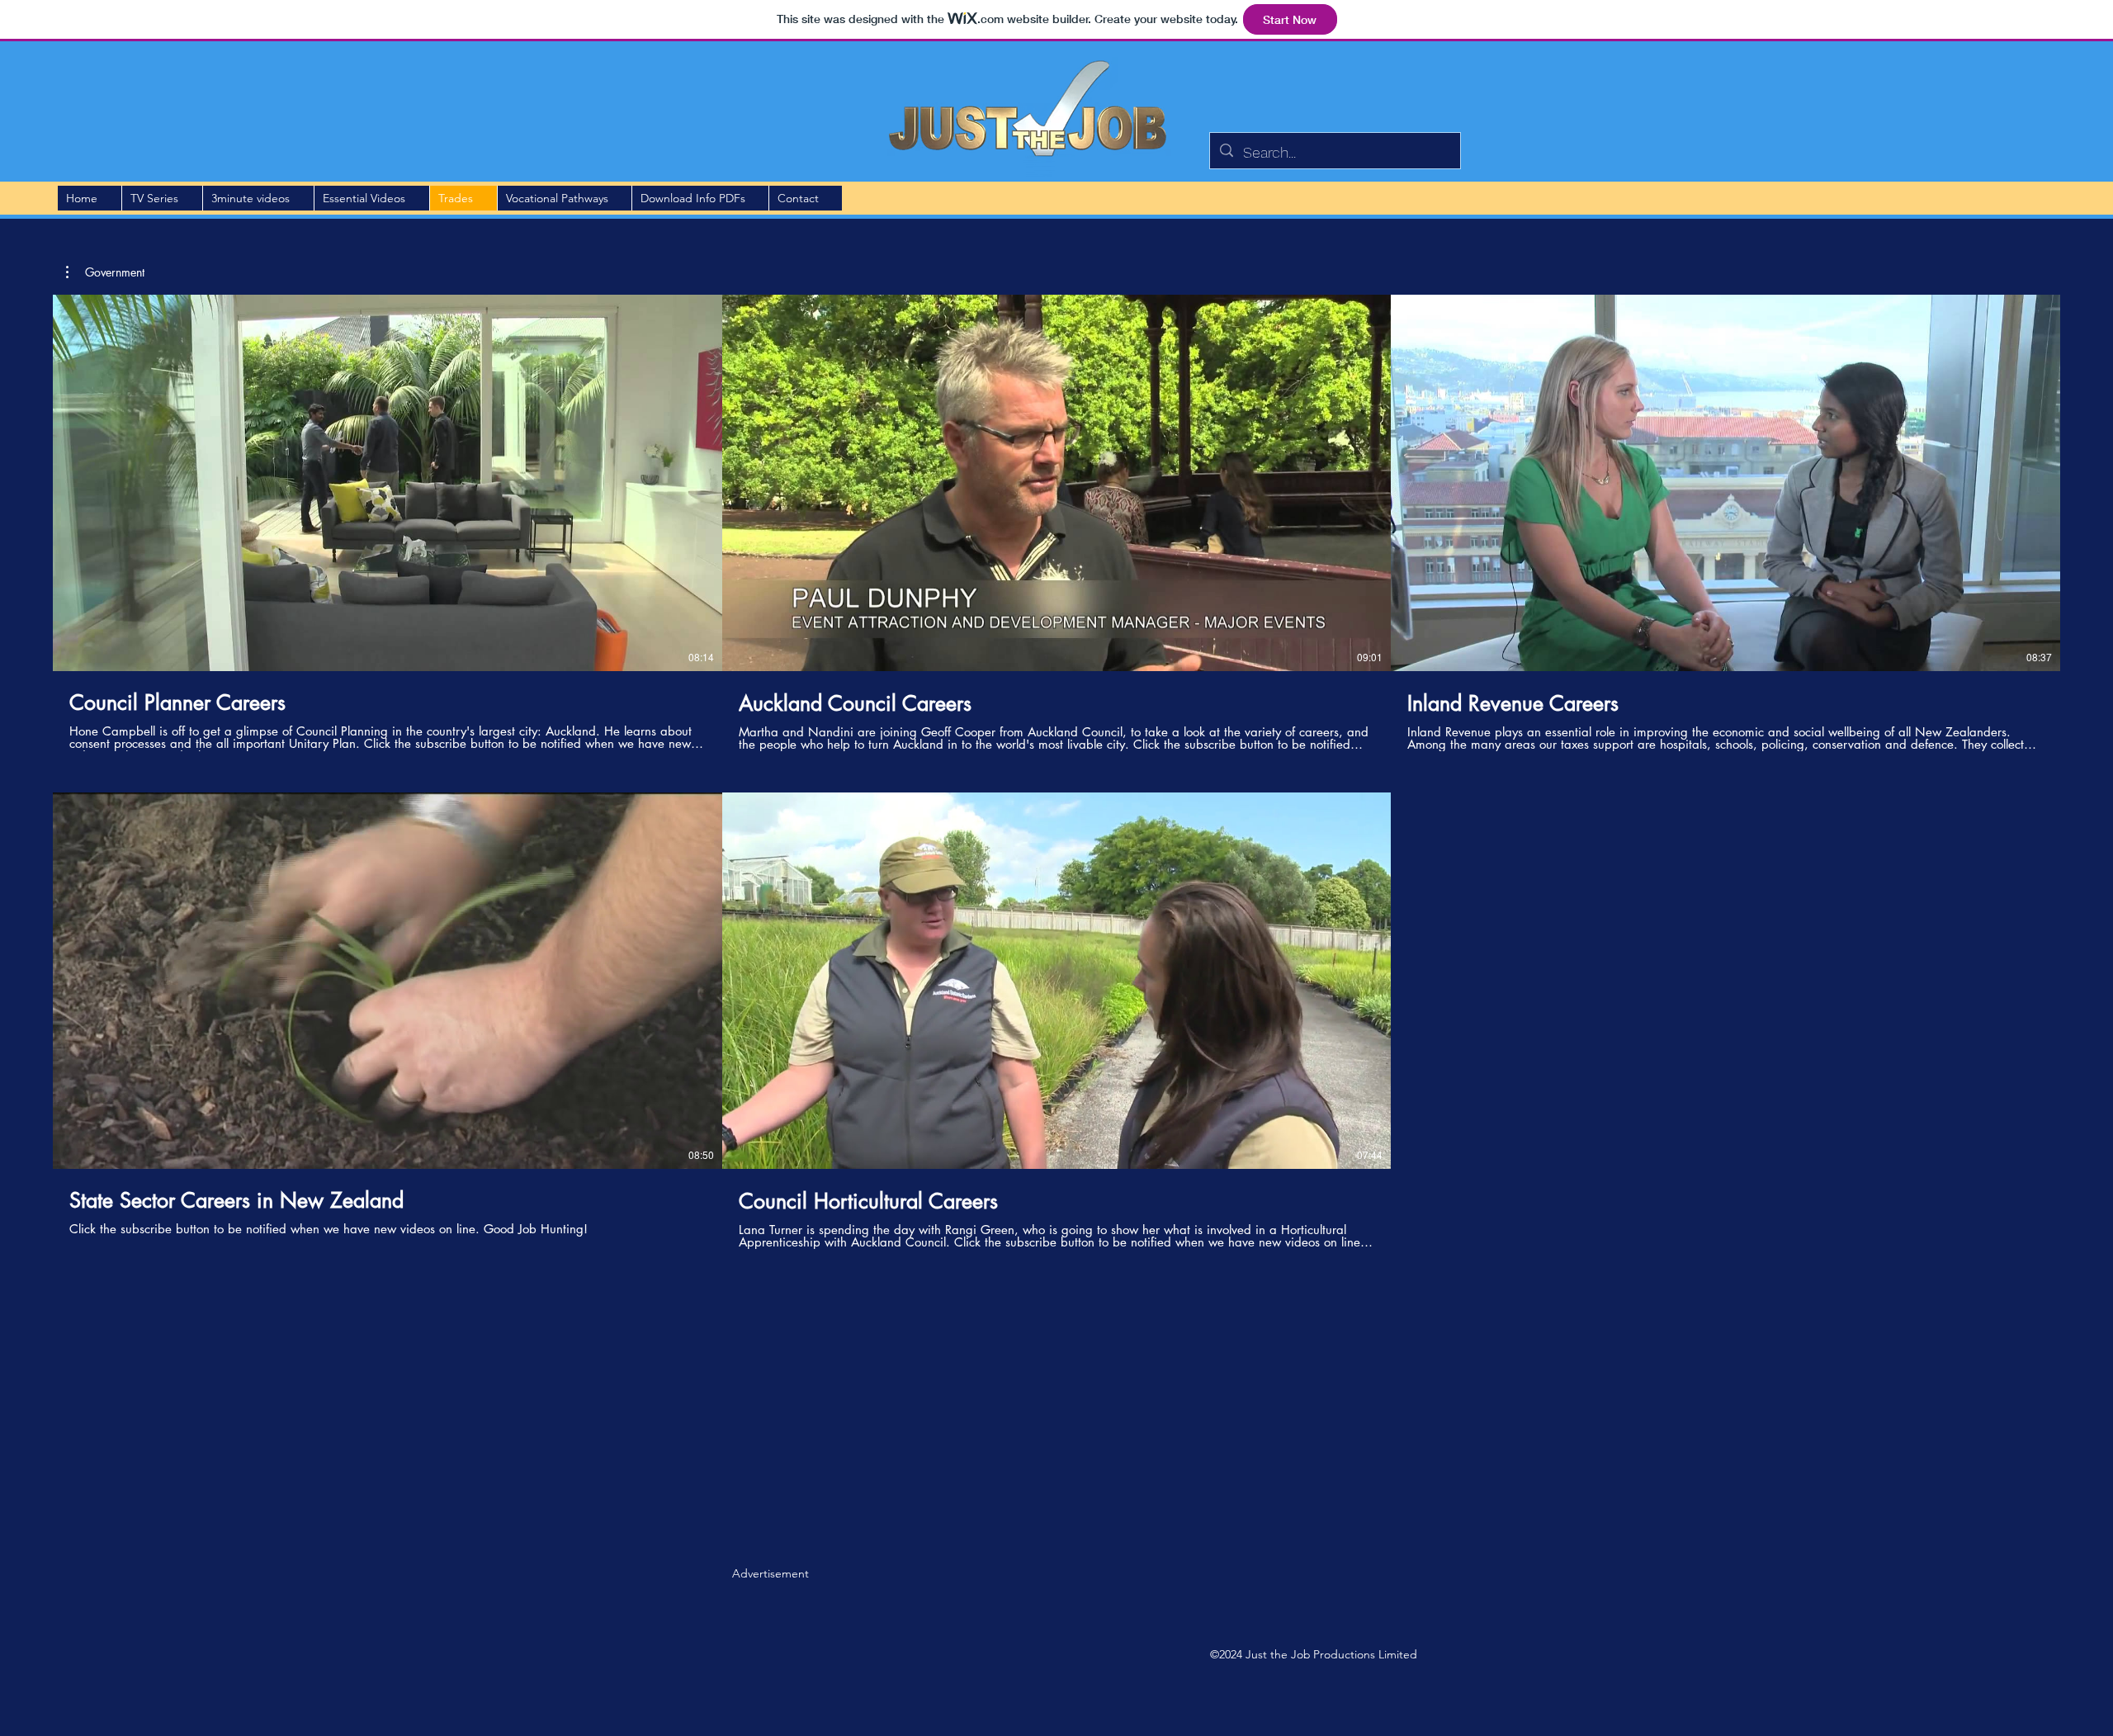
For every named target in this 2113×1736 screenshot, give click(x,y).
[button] (105, 272)
